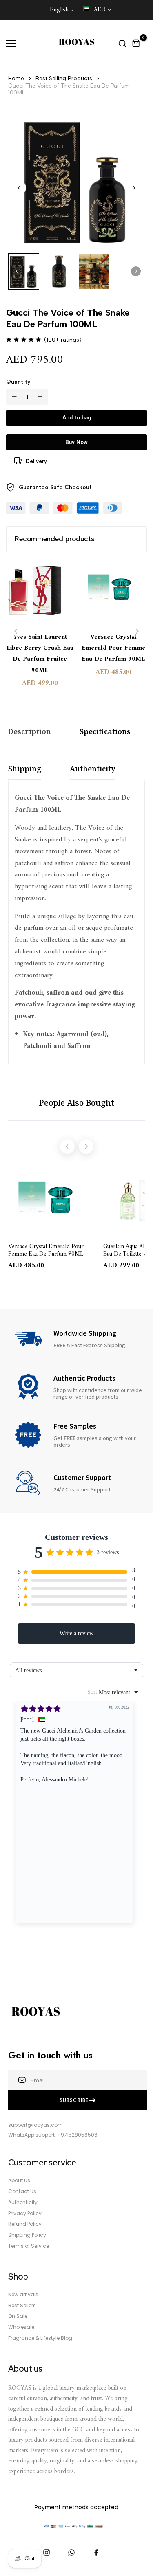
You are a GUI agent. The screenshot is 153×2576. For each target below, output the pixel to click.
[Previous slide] (16, 631)
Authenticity (23, 2203)
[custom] (47, 2552)
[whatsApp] (71, 2552)
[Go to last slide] (19, 188)
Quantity (18, 382)
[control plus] (42, 397)
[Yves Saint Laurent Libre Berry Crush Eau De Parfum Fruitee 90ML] (40, 593)
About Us (19, 2181)
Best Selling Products (64, 78)
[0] (136, 44)
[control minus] (13, 397)
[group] (24, 272)
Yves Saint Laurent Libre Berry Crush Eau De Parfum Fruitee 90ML (40, 654)
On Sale (18, 2316)
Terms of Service (29, 2246)
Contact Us (22, 2192)
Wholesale (21, 2327)
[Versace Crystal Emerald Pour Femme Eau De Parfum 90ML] (113, 593)
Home (16, 78)
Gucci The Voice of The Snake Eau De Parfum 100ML (69, 89)
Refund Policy (25, 2224)
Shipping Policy (27, 2235)
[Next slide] (134, 188)
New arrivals (23, 2295)
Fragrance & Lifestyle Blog (40, 2338)
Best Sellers (22, 2306)
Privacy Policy (25, 2214)
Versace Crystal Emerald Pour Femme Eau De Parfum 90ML (113, 648)
